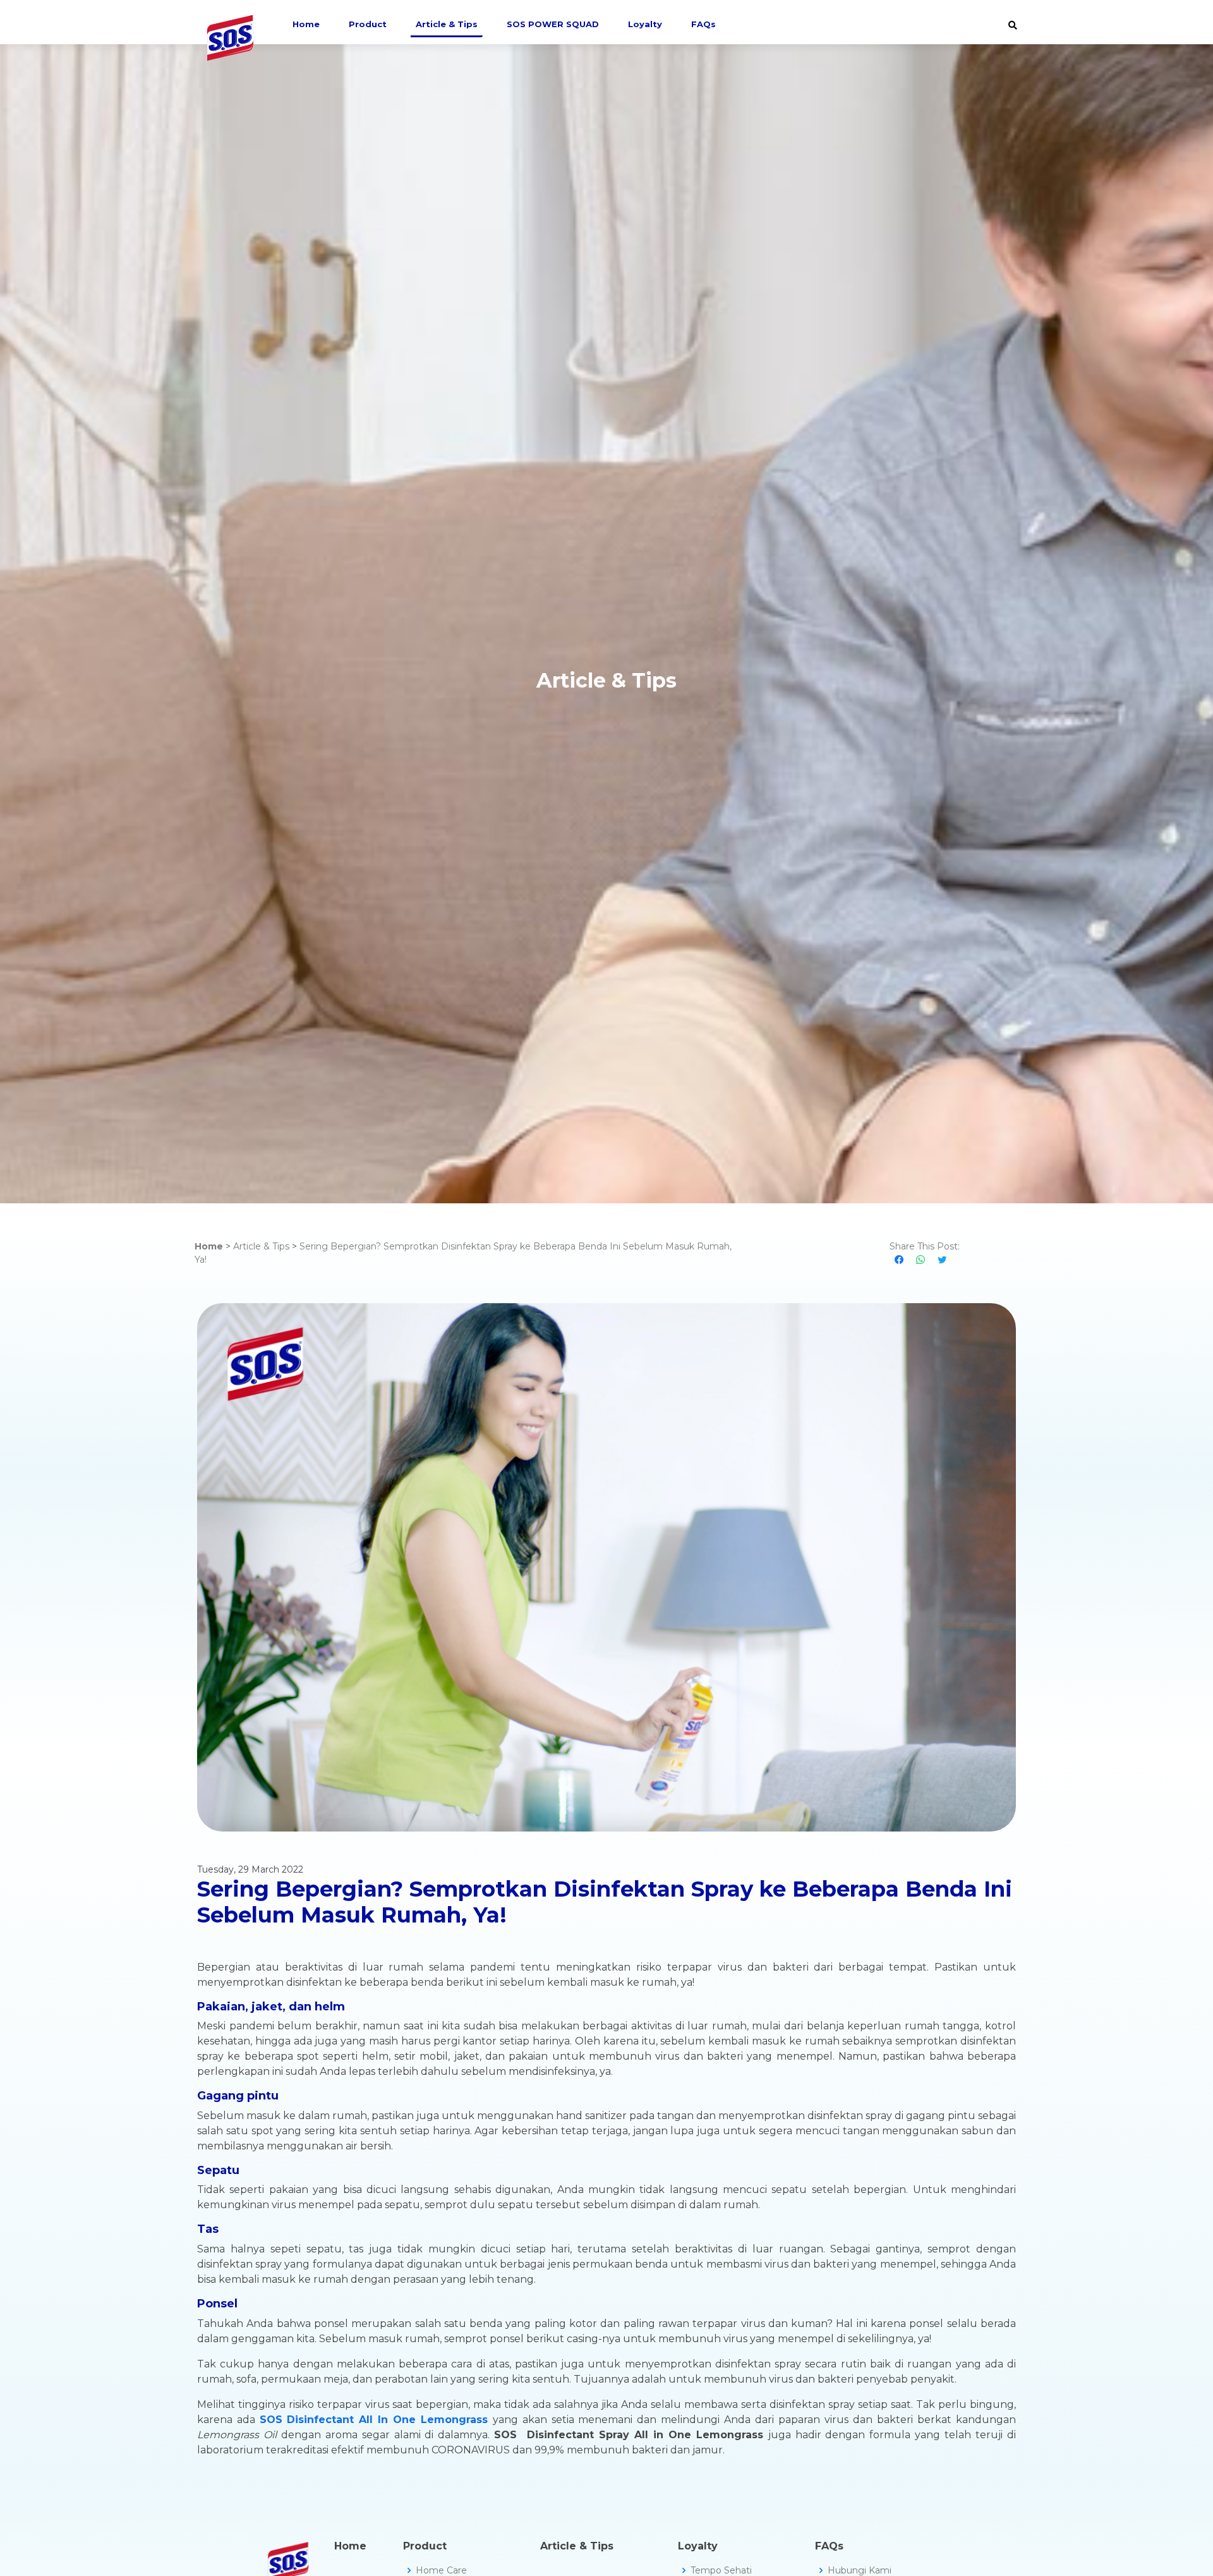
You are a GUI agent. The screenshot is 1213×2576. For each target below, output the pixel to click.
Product (368, 24)
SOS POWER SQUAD (553, 24)
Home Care (441, 2570)
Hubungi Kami (860, 2570)
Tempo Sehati (721, 2570)
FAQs (703, 24)
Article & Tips (447, 24)
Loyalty (645, 24)
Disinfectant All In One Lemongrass (387, 2420)
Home (306, 24)
